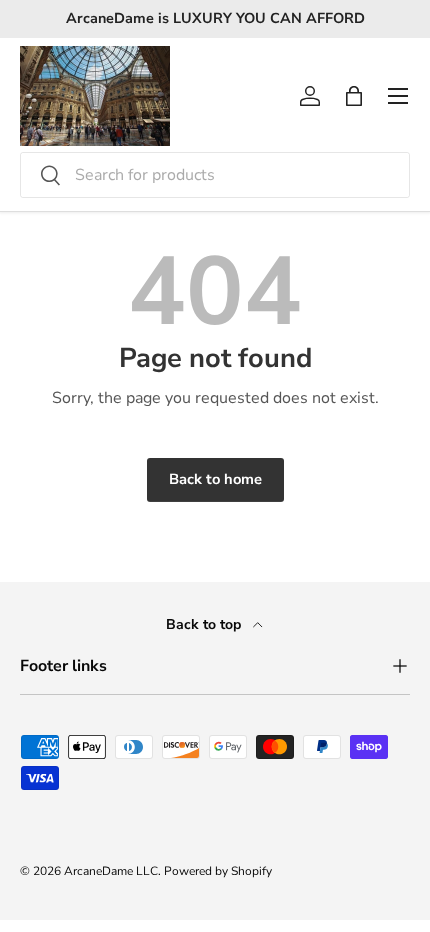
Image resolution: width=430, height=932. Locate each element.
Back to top (205, 624)
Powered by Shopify (218, 871)
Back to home (215, 479)
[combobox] (215, 175)
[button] (354, 96)
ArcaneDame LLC (111, 871)
